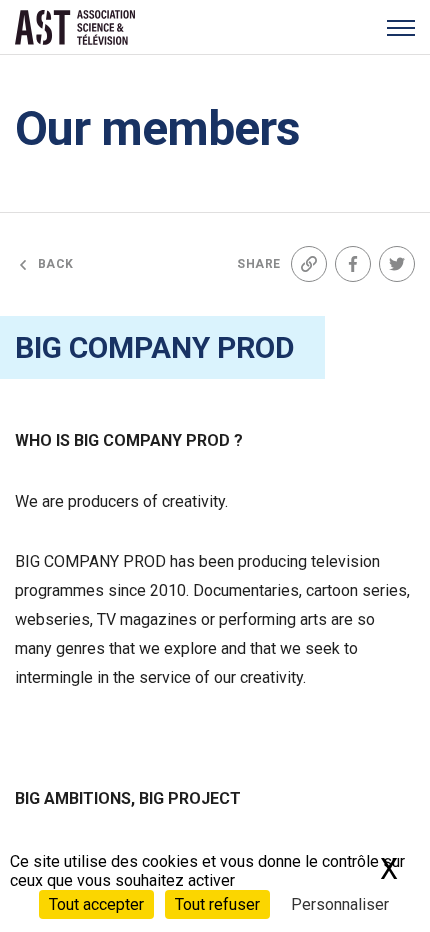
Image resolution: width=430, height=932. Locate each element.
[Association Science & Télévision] (75, 27)
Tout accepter (96, 904)
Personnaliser (340, 904)
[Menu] (400, 27)
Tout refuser (217, 904)
